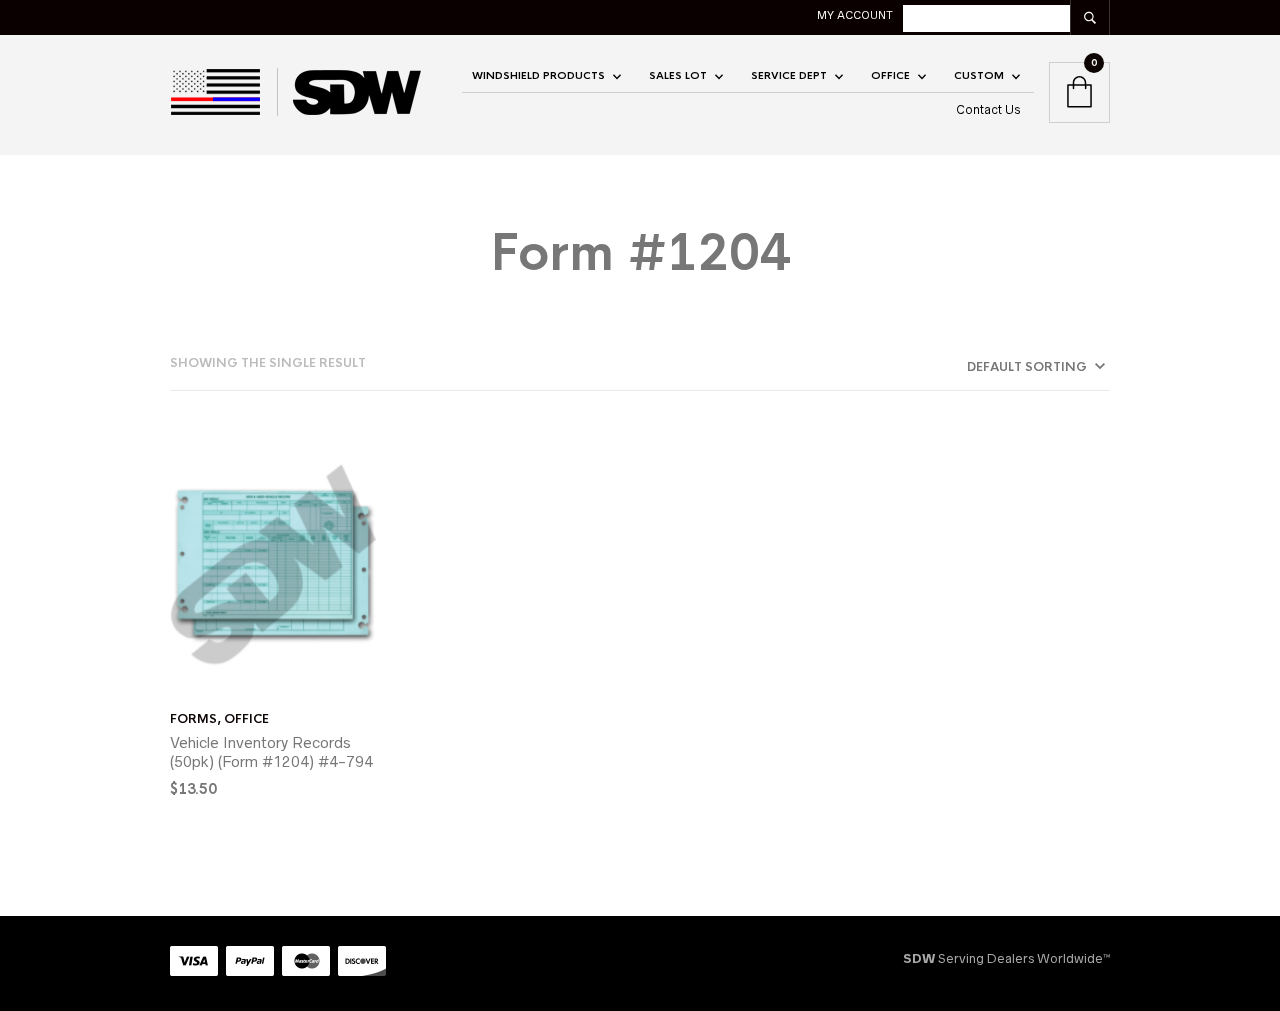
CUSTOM (979, 75)
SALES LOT (678, 75)
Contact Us (988, 109)
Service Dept (789, 75)
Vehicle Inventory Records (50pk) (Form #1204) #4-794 (271, 752)
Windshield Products (538, 75)
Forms (193, 719)
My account (855, 15)
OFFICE (890, 75)
